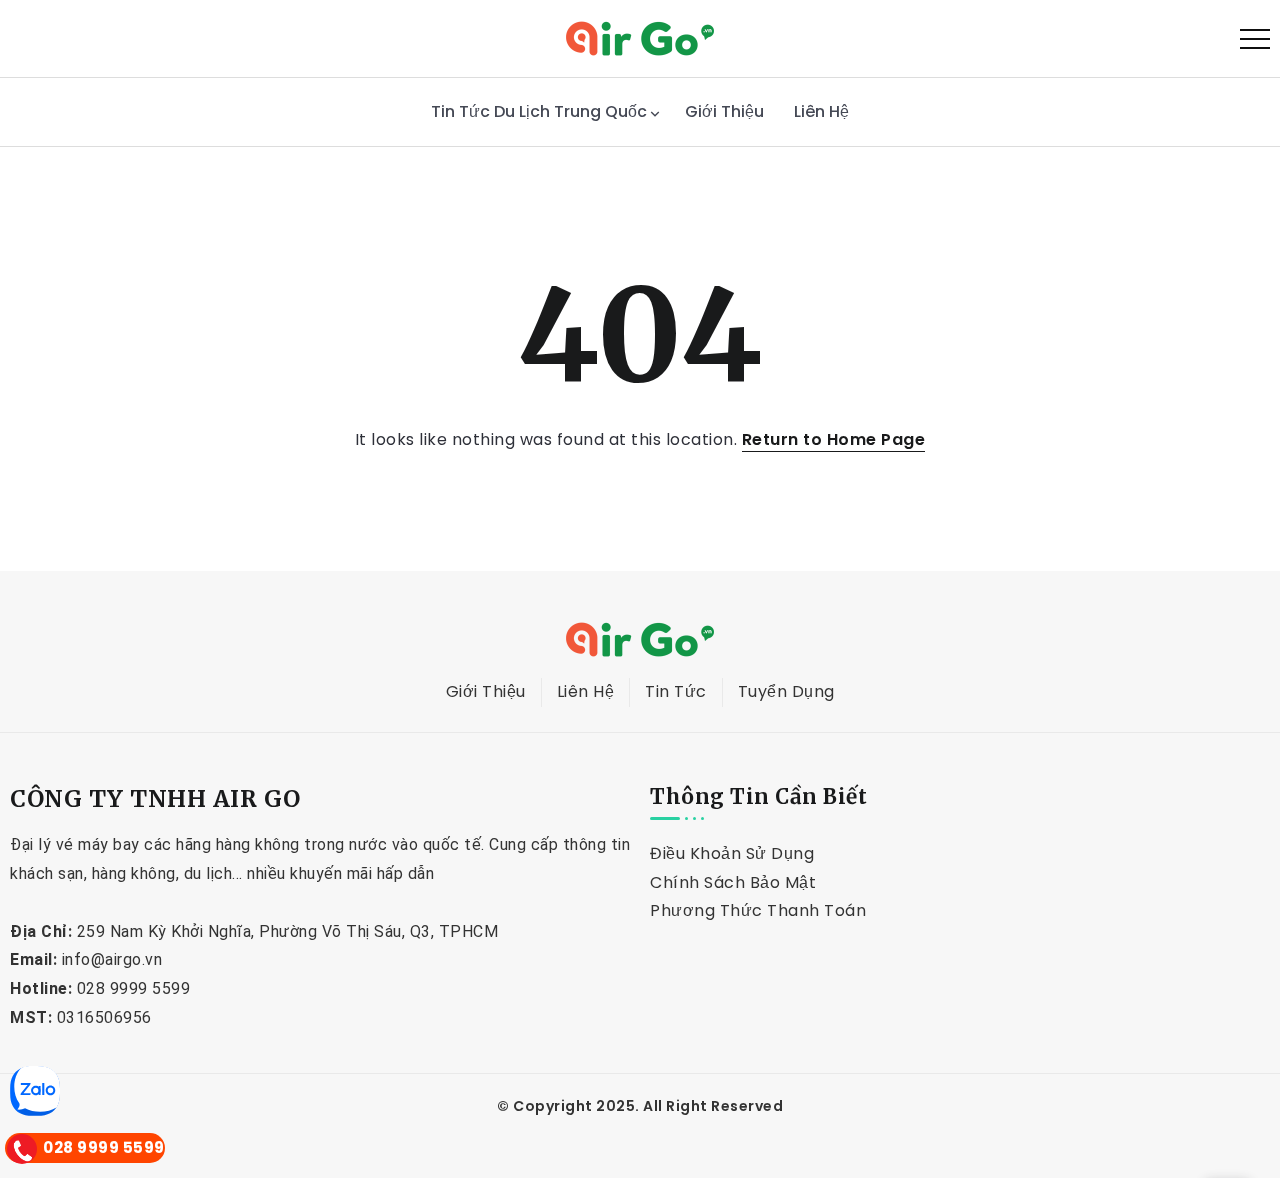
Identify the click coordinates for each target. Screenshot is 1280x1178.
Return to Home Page (834, 439)
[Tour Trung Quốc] (640, 37)
